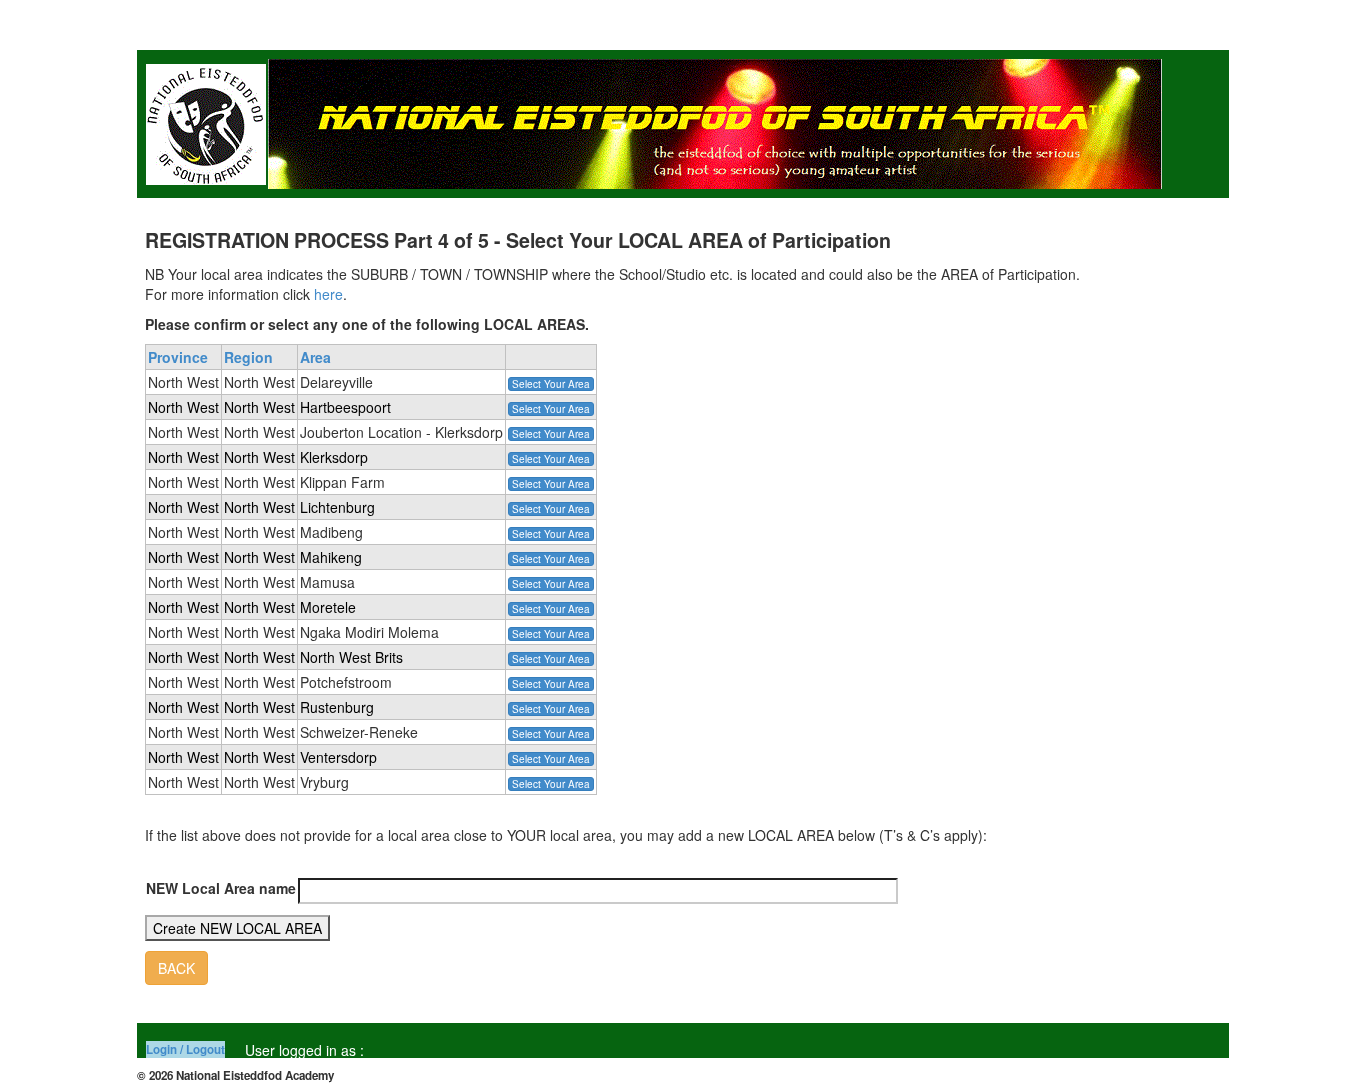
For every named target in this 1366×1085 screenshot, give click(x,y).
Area (315, 357)
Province (178, 357)
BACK (176, 968)
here (328, 294)
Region (248, 357)
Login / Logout (185, 1049)
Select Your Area (551, 384)
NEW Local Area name (221, 888)
